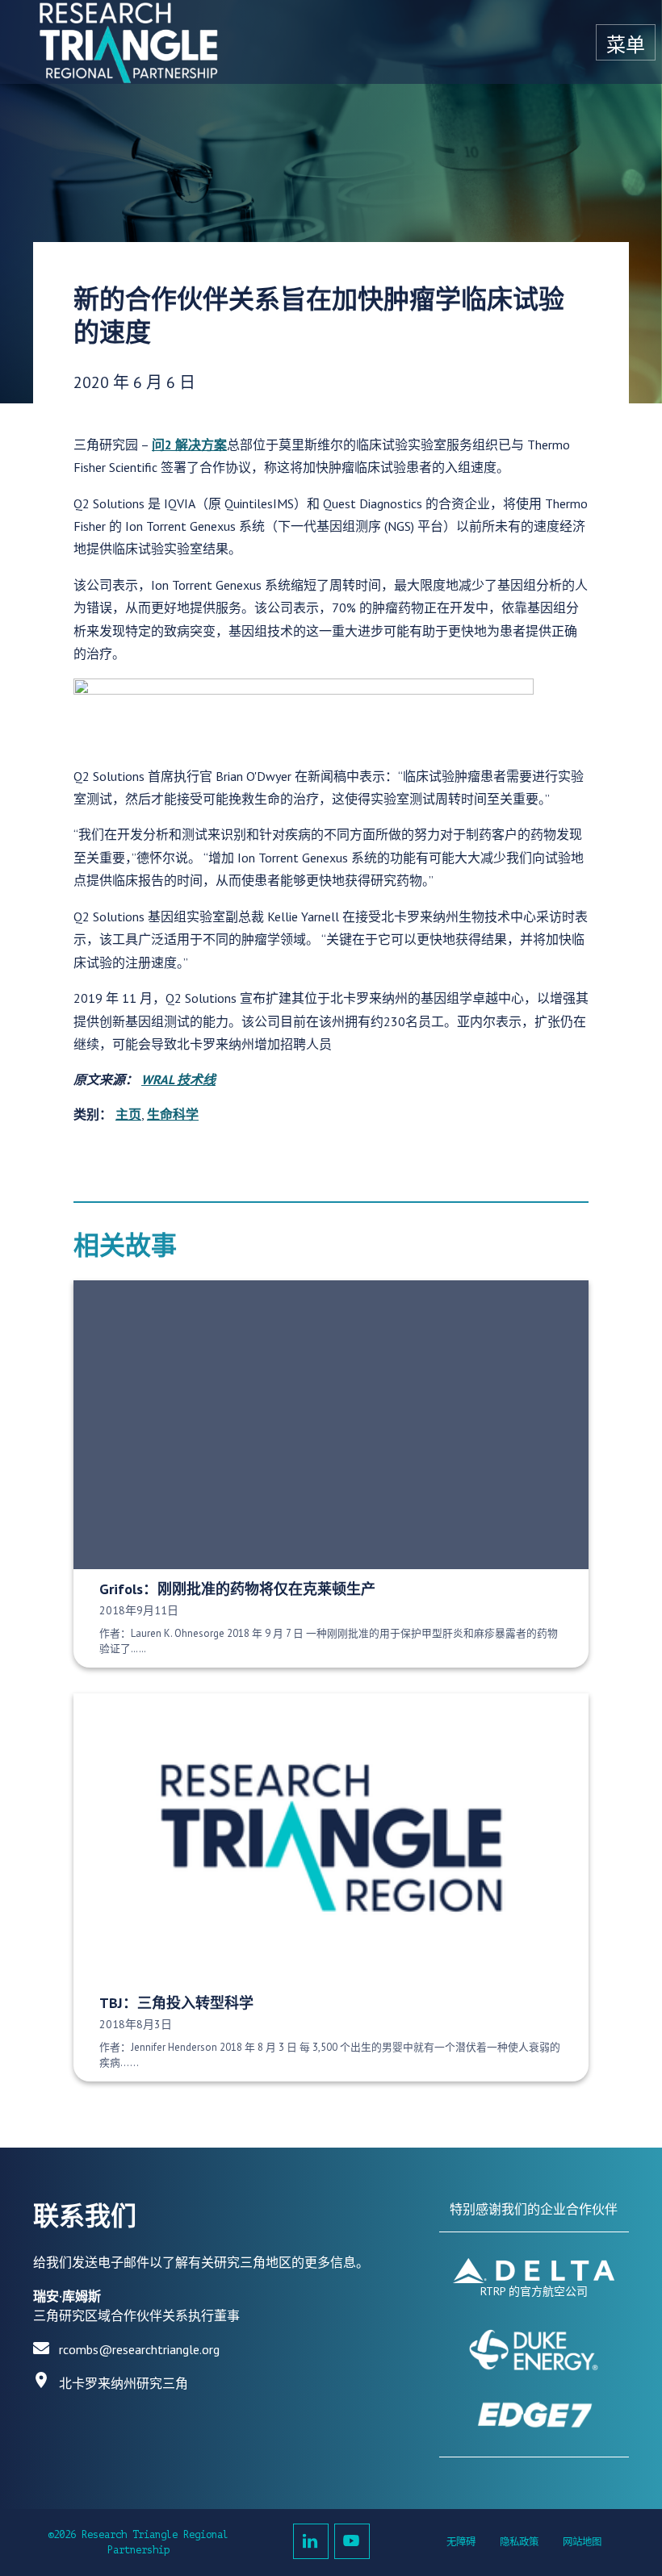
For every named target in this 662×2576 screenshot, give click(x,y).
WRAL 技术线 (178, 1079)
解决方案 (201, 445)
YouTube (352, 2541)
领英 (311, 2541)
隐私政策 (519, 2542)
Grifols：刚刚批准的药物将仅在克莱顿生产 (237, 1589)
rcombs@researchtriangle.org (139, 2349)
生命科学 (173, 1114)
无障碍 (461, 2542)
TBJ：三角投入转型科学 (176, 2003)
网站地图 (582, 2542)
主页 (128, 1114)
